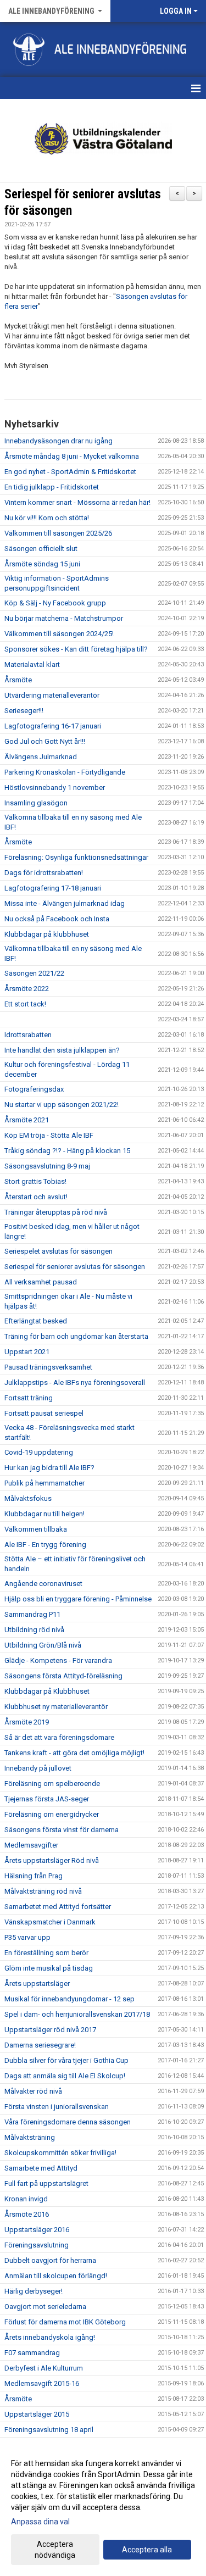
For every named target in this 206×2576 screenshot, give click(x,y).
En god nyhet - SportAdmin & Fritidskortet (70, 472)
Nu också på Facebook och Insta (57, 919)
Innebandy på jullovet (38, 1768)
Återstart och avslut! (36, 1197)
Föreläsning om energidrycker (52, 1814)
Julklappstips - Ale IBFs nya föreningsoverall (75, 1382)
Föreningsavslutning (37, 2245)
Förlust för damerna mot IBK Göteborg (65, 2322)
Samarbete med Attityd (41, 2168)
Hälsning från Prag (34, 1876)
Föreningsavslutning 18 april (49, 2430)
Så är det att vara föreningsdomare (59, 1737)
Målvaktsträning (30, 2137)
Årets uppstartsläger (37, 1984)
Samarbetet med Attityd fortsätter (58, 1907)
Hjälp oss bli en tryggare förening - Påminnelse (78, 1599)
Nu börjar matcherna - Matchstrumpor (64, 618)
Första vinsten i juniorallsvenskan (57, 2107)
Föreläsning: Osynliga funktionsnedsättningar (76, 857)
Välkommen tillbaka (36, 1529)
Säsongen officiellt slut (41, 549)
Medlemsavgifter (31, 1845)
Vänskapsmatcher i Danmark (50, 1922)
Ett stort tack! (25, 1004)
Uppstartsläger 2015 (37, 2414)
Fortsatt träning (29, 1398)
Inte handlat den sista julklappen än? (62, 1050)
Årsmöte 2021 (27, 1120)
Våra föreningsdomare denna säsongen (68, 2122)
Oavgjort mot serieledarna (45, 2307)
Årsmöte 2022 (27, 989)
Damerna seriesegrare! (40, 2045)
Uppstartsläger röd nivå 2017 (50, 2030)
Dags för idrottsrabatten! (44, 873)
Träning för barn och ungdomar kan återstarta (76, 1336)
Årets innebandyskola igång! (50, 2337)
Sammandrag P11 (32, 1614)
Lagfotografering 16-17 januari (53, 726)
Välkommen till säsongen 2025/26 (58, 533)
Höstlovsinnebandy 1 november (55, 788)
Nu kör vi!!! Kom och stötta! (47, 518)
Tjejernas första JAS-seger (47, 1799)
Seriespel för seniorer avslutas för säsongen (75, 1267)
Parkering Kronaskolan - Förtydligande (65, 772)
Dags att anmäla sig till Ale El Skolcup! (65, 2076)
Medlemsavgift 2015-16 (42, 2383)
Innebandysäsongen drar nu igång (59, 441)
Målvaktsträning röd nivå (43, 1891)
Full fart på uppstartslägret (46, 2183)
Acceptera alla (147, 2550)
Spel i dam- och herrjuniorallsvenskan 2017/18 (77, 2014)
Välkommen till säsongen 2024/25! (59, 634)
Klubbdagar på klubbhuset (47, 934)
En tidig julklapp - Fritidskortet (52, 487)
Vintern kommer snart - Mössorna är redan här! (77, 502)
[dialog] (103, 2509)
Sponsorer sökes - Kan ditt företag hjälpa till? (76, 649)
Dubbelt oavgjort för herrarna (50, 2260)
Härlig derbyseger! (34, 2291)
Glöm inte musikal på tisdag (49, 1968)
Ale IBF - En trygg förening (45, 1545)
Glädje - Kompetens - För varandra (58, 1660)
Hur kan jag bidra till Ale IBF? (49, 1468)
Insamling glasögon (36, 803)
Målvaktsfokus (28, 1498)
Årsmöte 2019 (27, 1722)
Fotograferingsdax (34, 1089)
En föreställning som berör (46, 1953)
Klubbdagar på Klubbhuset (47, 1691)
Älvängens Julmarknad (41, 757)
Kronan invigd (26, 2199)
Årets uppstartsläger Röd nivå (52, 1860)
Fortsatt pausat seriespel (44, 1413)
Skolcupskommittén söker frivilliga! (60, 2153)
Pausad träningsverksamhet (48, 1367)
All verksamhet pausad (41, 1282)
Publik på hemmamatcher (44, 1483)
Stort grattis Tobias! (35, 1181)
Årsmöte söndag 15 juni (42, 564)
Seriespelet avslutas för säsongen (59, 1251)
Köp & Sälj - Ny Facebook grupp (55, 603)
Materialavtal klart (32, 664)
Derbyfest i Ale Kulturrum (44, 2368)
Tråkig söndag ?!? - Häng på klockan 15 (67, 1151)
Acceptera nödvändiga (55, 2550)
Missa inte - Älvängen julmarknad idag (65, 903)
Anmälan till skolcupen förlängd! (56, 2276)
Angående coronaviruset (43, 1584)
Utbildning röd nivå (34, 1630)
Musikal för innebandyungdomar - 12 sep (69, 1999)
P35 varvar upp (27, 1937)
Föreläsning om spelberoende (52, 1784)
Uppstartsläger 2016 (37, 2230)
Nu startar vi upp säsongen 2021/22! (62, 1105)
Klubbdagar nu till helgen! (44, 1514)
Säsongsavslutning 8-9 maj (47, 1166)
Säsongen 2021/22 (34, 973)
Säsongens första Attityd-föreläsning (63, 1676)
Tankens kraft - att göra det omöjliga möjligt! (74, 1753)
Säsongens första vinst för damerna (62, 1830)
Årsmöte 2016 (27, 2214)
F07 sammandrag (32, 2353)
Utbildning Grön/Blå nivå (43, 1645)
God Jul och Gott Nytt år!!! (45, 741)
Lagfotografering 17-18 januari (53, 888)
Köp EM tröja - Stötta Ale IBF (49, 1135)
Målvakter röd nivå (33, 2091)
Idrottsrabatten (28, 1035)
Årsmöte (18, 680)
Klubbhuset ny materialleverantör (56, 1707)
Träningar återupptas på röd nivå (56, 1212)
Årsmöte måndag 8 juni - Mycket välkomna (72, 456)
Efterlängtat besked (36, 1321)
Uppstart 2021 (27, 1352)
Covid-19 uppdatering (39, 1452)
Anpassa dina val (40, 2522)
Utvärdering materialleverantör (52, 695)
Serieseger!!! (24, 711)
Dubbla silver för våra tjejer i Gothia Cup (66, 2060)
